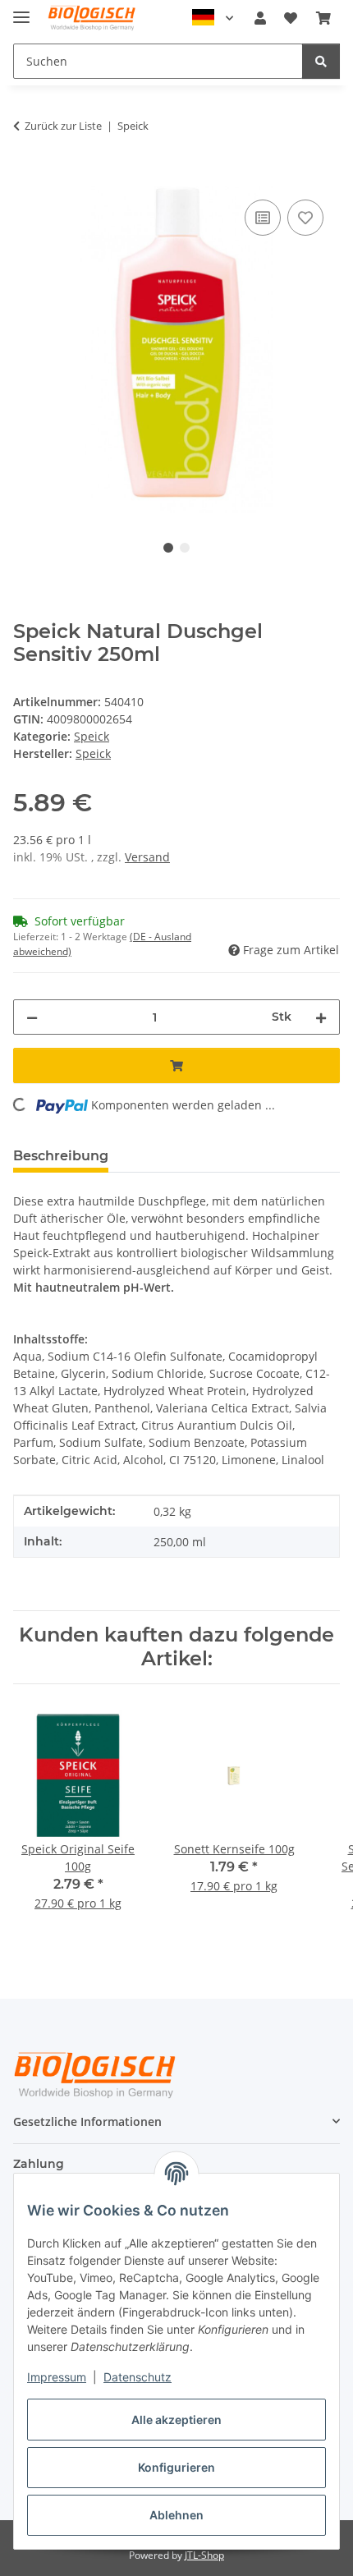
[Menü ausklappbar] (21, 10)
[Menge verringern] (32, 1017)
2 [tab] (185, 548)
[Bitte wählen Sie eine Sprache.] (213, 18)
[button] (260, 18)
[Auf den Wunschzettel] (305, 218)
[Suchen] (321, 61)
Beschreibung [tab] (61, 1156)
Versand (147, 857)
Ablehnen (176, 2515)
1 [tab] (168, 548)
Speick (92, 736)
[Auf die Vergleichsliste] (263, 218)
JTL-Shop (204, 2555)
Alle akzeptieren (176, 2420)
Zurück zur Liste (63, 126)
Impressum (57, 2377)
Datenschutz (138, 2377)
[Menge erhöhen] (321, 1017)
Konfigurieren (176, 2467)
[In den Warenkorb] (26, 177)
